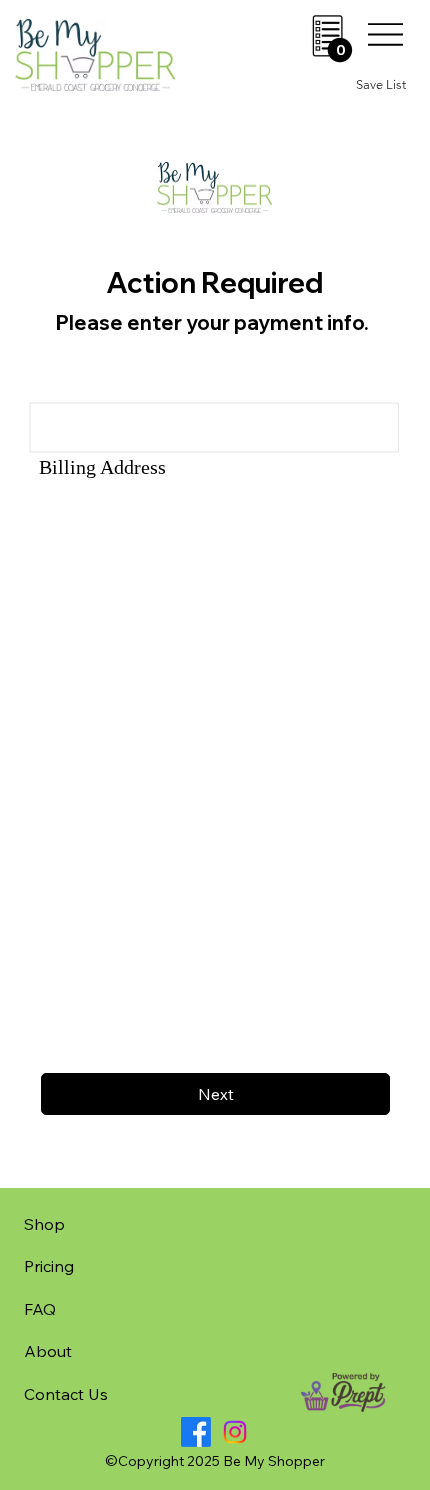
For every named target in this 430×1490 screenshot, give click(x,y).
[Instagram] (235, 1432)
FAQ (40, 1309)
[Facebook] (196, 1432)
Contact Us (66, 1394)
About (48, 1351)
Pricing (49, 1266)
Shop (44, 1224)
